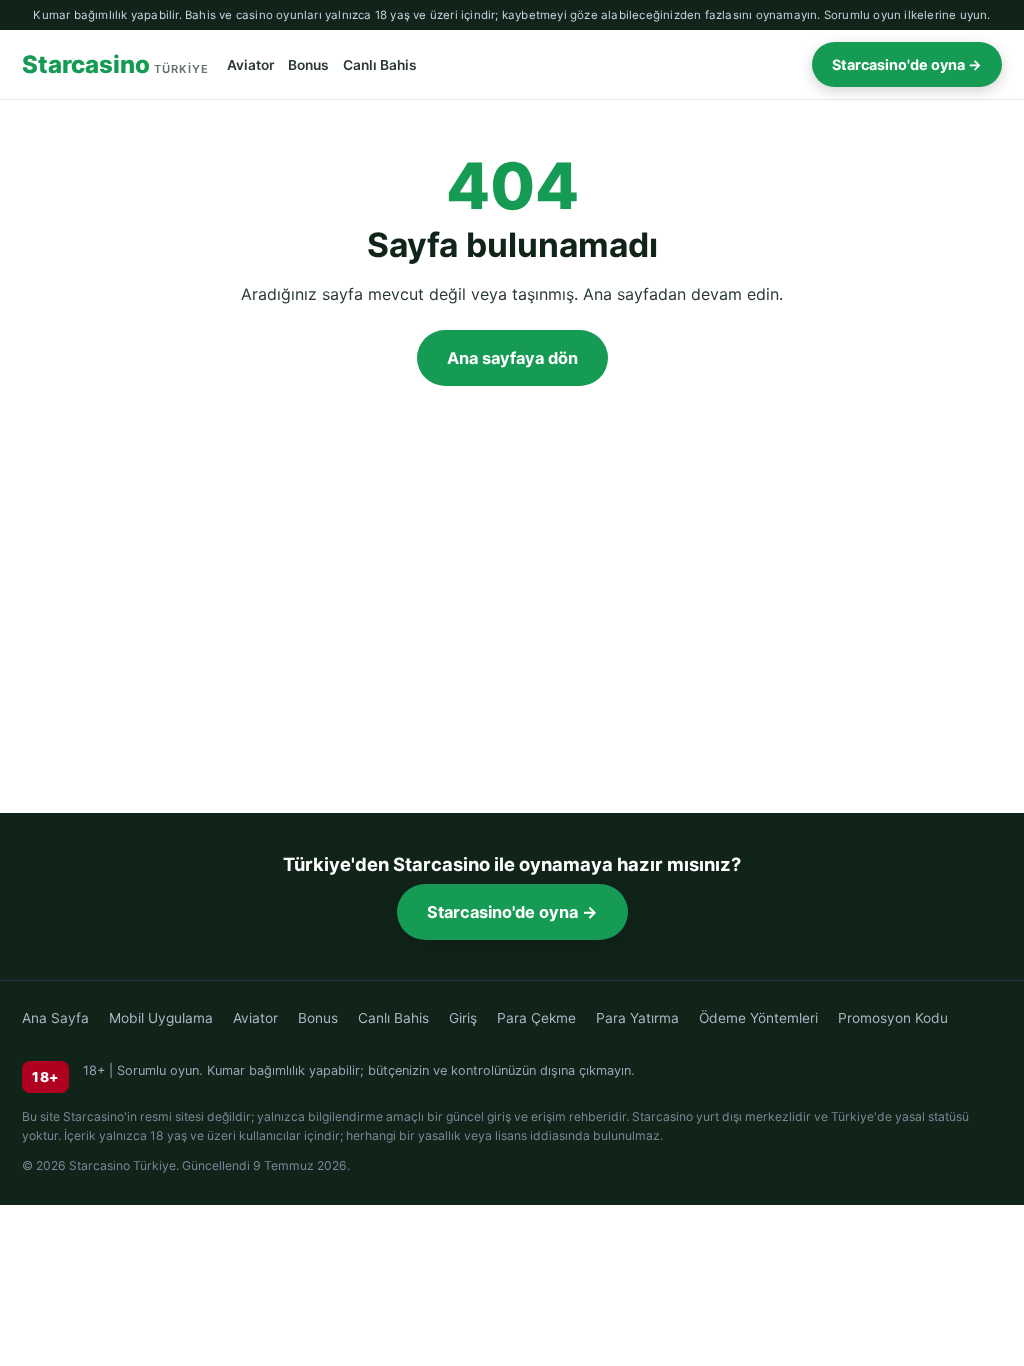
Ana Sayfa (55, 1018)
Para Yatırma (637, 1018)
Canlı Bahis (380, 65)
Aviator (250, 65)
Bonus (308, 65)
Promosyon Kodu (893, 1018)
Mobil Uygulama (161, 1018)
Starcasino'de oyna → (907, 64)
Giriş (463, 1018)
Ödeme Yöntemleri (758, 1018)
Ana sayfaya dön (512, 358)
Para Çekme (536, 1018)
